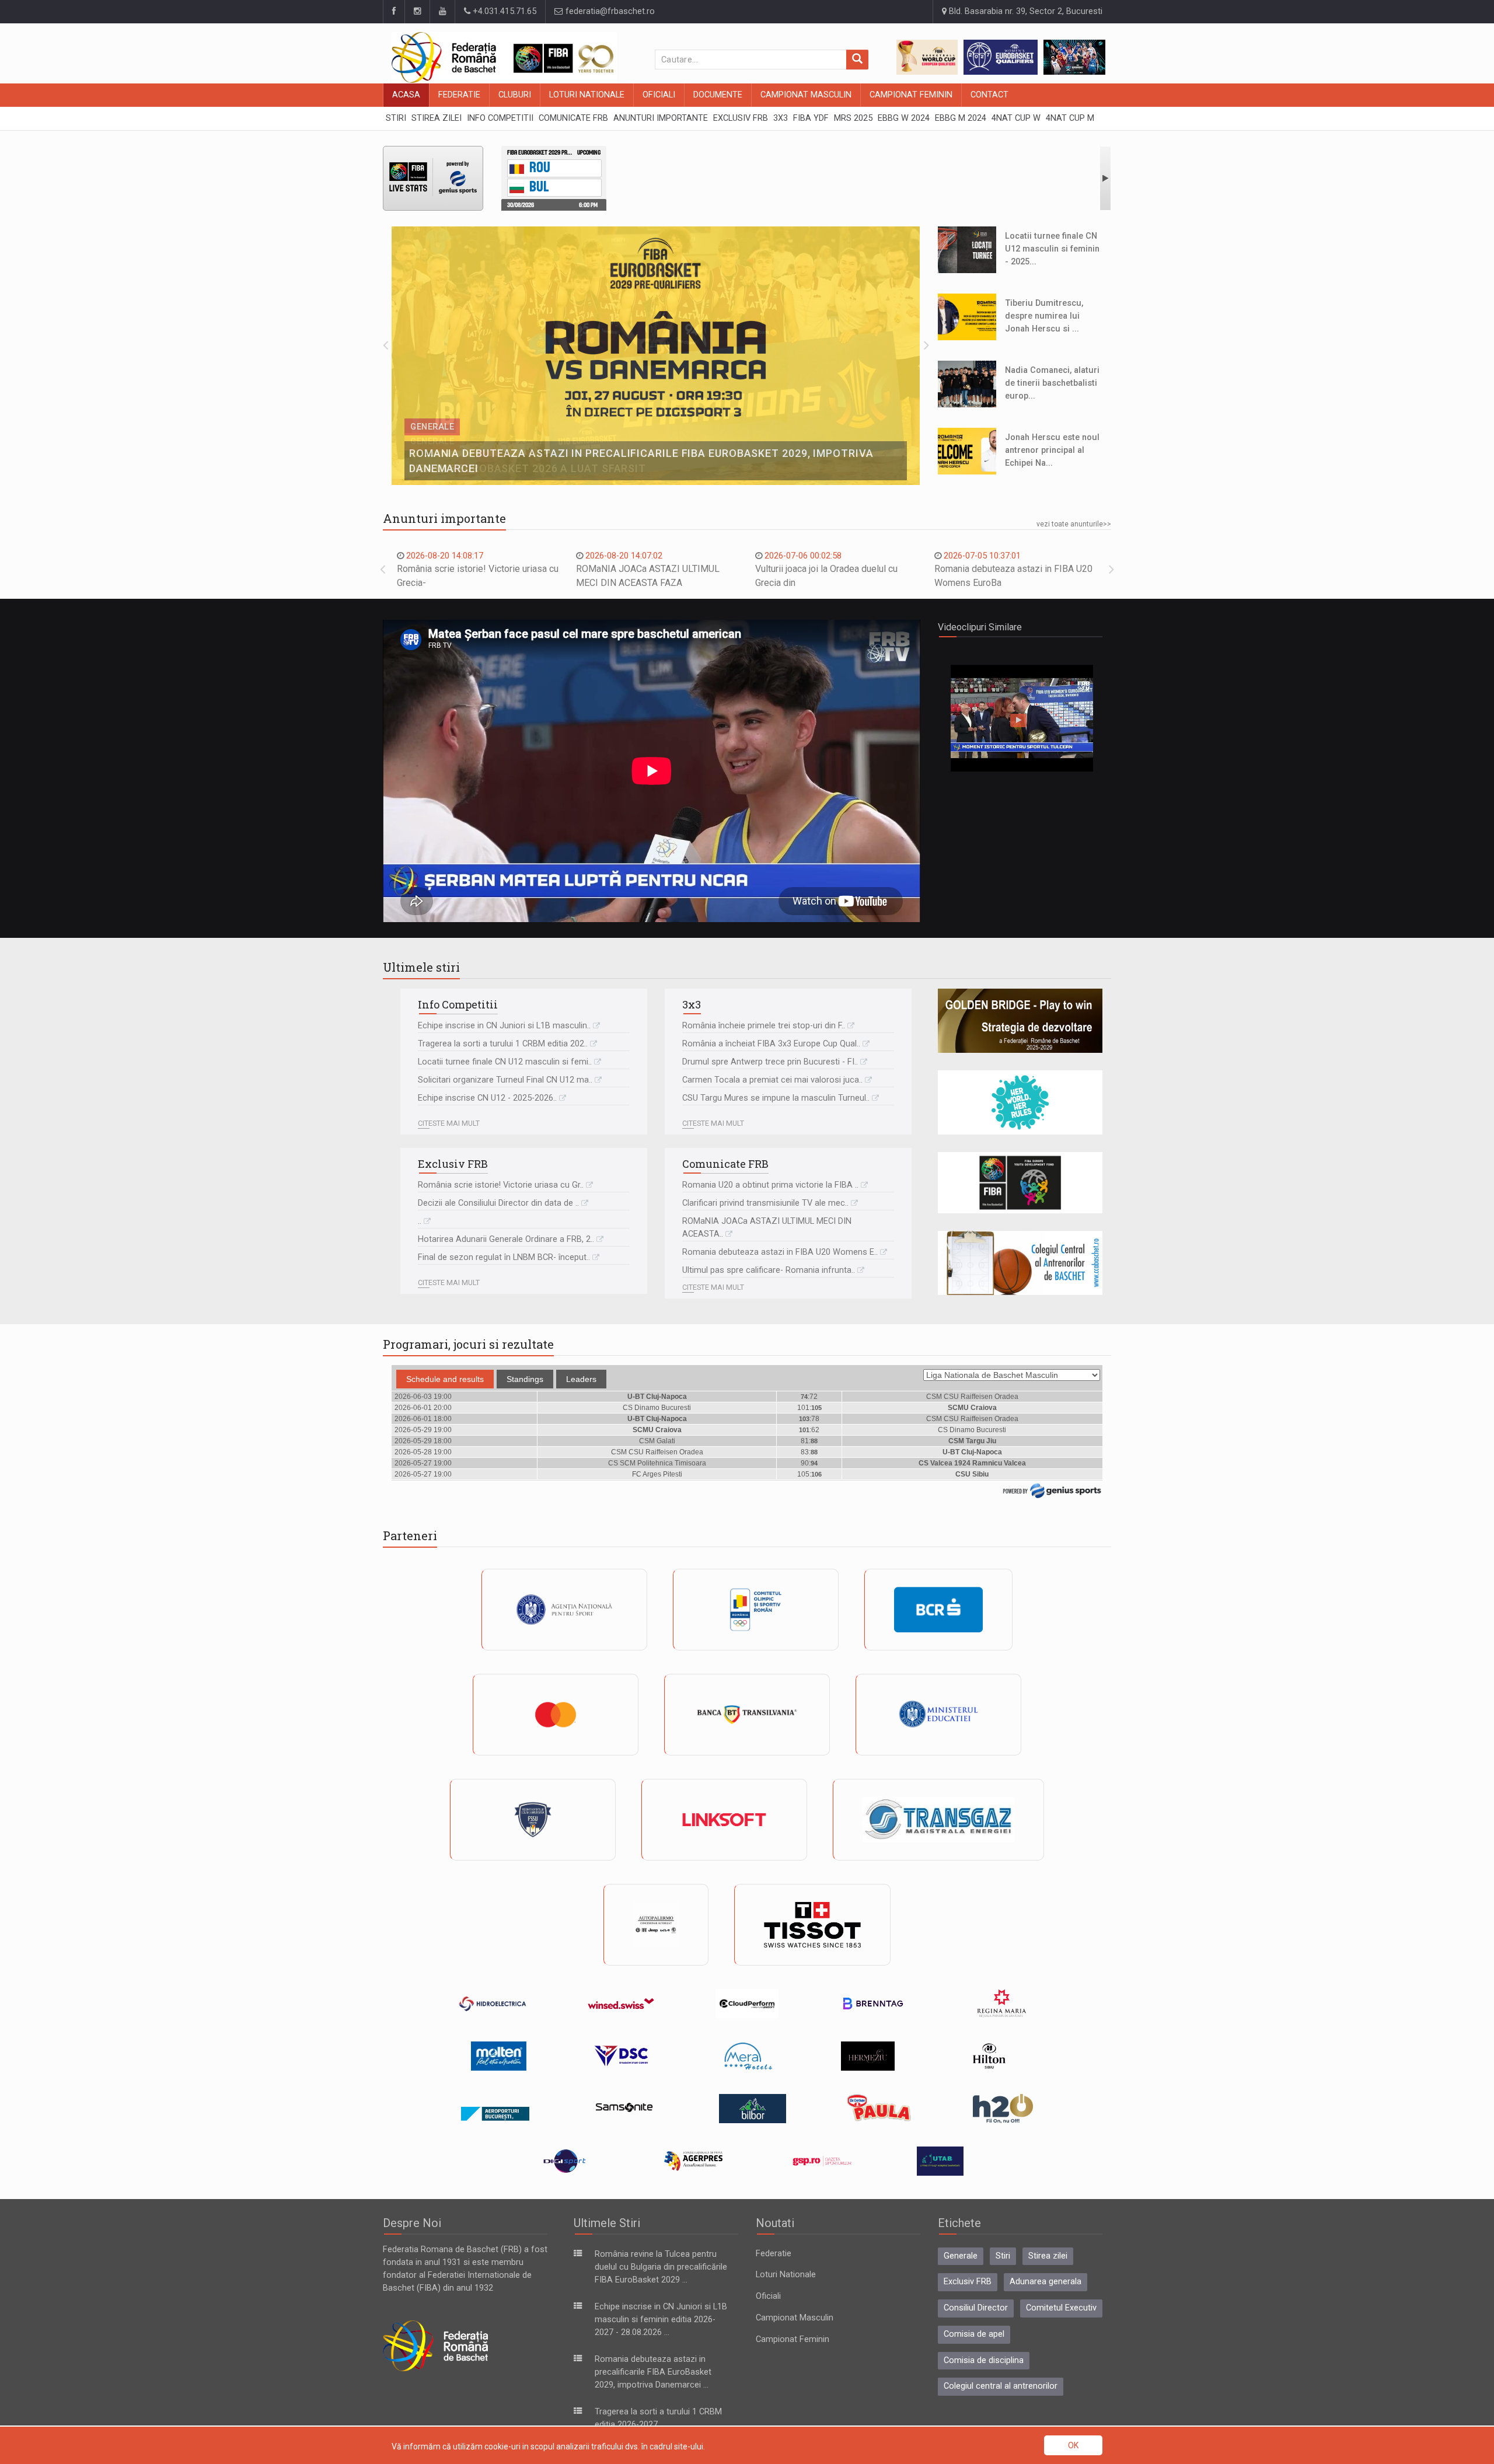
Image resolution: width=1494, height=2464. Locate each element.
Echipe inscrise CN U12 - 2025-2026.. (487, 1098)
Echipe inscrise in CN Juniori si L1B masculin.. (504, 1026)
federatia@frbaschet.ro (609, 11)
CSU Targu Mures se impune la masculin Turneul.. (776, 1098)
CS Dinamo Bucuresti (657, 1408)
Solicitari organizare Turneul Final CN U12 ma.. (505, 1080)
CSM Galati (657, 1441)
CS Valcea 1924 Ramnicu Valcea (972, 1463)
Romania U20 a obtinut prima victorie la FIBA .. (770, 1185)
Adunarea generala (1046, 2282)
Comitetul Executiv (1061, 2308)
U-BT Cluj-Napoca (657, 1397)
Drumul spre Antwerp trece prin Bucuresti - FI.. (770, 1062)
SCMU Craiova (972, 1408)
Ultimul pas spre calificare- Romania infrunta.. (769, 1270)
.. (420, 1221)
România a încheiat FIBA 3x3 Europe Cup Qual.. (771, 1044)
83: (809, 1452)
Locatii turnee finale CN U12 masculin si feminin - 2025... (1052, 249)
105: (809, 1474)
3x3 (692, 1004)
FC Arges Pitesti (657, 1474)
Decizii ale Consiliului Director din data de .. (498, 1203)
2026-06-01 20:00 (423, 1408)
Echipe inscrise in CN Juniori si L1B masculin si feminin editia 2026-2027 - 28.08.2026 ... (661, 2320)
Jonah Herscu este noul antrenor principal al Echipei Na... (1052, 450)
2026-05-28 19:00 (423, 1452)
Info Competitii (458, 1004)
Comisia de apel (974, 2334)
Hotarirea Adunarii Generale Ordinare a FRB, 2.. (506, 1239)
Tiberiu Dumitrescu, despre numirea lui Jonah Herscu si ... (1044, 316)
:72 (809, 1397)
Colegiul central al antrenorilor (1001, 2386)
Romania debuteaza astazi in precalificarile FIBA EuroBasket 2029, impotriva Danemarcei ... (653, 2372)
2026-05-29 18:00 (423, 1441)
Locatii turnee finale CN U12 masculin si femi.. (505, 1062)
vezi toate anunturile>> (1074, 524)
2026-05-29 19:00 (423, 1430)
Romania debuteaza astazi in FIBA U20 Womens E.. (780, 1252)
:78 (809, 1419)
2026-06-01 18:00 (423, 1419)
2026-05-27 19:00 (423, 1463)
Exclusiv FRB (453, 1164)
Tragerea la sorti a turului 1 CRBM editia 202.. (503, 1044)
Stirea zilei (1048, 2256)
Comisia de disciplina (984, 2360)
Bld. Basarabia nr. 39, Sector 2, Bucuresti (1024, 11)
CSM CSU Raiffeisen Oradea (972, 1397)
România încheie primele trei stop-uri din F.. (764, 1026)
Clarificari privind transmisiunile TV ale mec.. (765, 1203)
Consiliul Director (976, 2308)
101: (809, 1408)
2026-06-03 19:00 (423, 1397)
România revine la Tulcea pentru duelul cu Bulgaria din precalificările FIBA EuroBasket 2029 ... (661, 2267)
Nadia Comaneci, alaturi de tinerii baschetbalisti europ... (1052, 383)
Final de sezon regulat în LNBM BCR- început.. (504, 1257)
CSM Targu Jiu (972, 1441)
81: (809, 1441)
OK (1073, 2445)
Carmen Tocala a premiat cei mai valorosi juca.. (772, 1080)
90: (809, 1463)
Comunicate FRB (725, 1164)
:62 (809, 1430)
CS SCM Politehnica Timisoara (657, 1463)
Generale (961, 2256)
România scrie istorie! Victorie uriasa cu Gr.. (501, 1185)
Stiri (1003, 2256)
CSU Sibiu (972, 1474)
